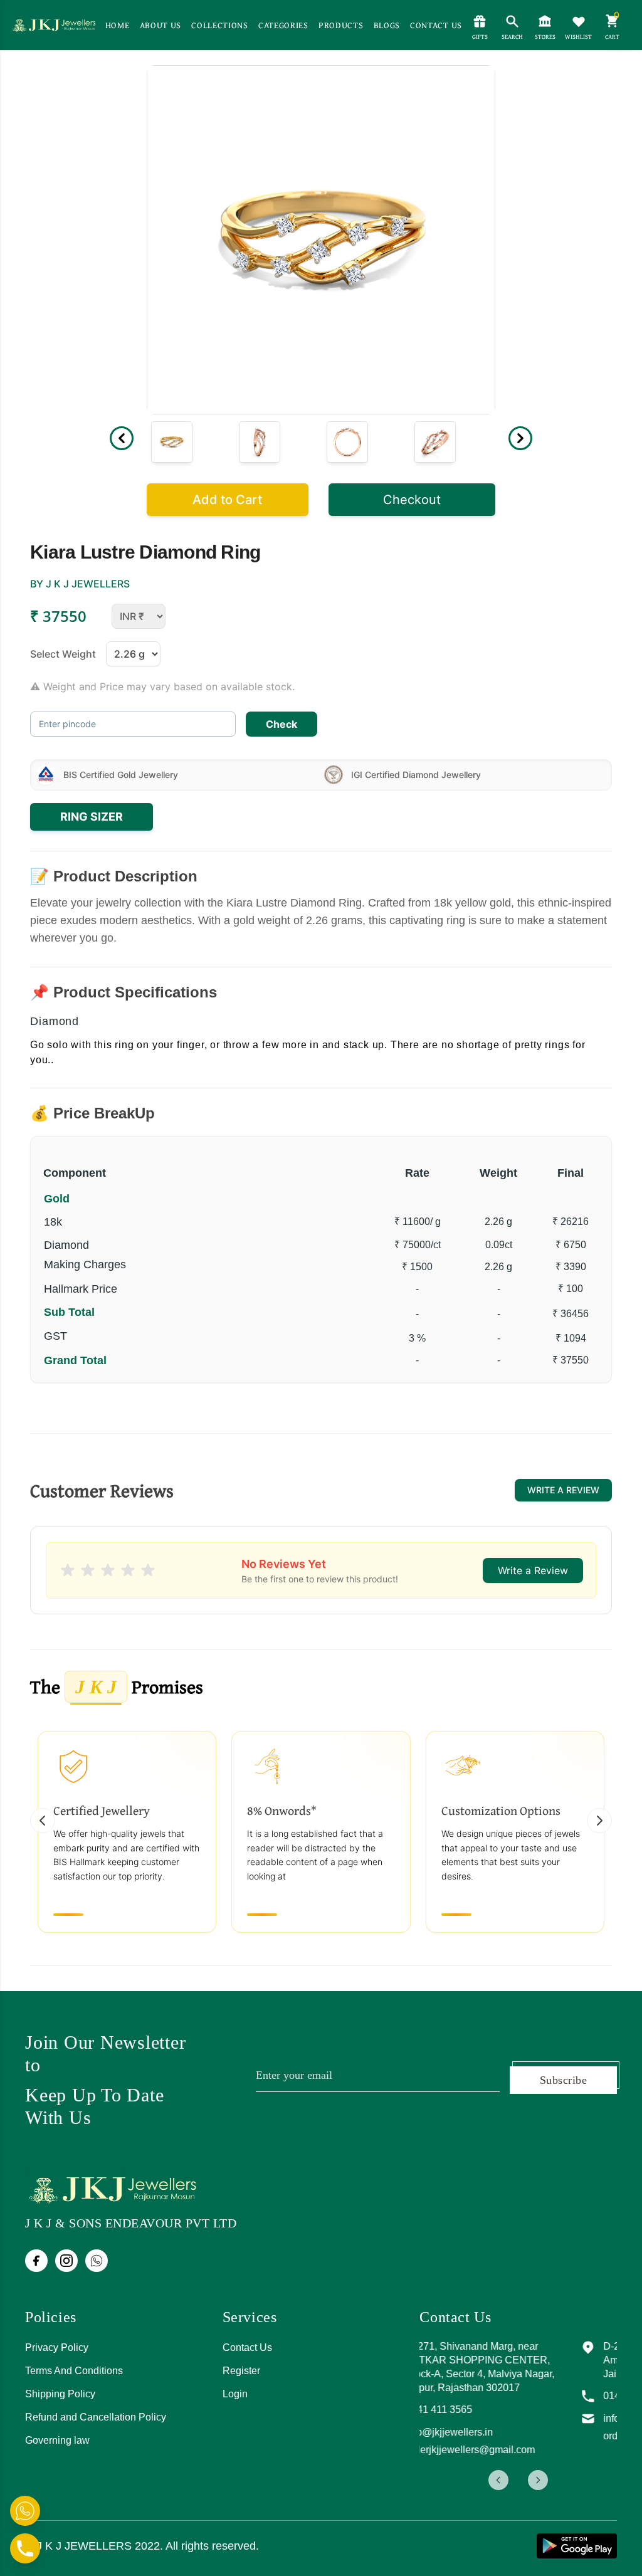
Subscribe (563, 2080)
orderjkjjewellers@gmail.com (519, 2450)
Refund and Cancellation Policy (96, 2417)
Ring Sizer (92, 817)
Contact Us (247, 2347)
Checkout (412, 500)
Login (235, 2394)
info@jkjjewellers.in (498, 2432)
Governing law (57, 2440)
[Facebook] (36, 2261)
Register (241, 2371)
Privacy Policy (57, 2347)
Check (282, 724)
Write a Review (563, 1490)
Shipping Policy (60, 2394)
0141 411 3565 (488, 2410)
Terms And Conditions (74, 2371)
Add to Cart (227, 500)
